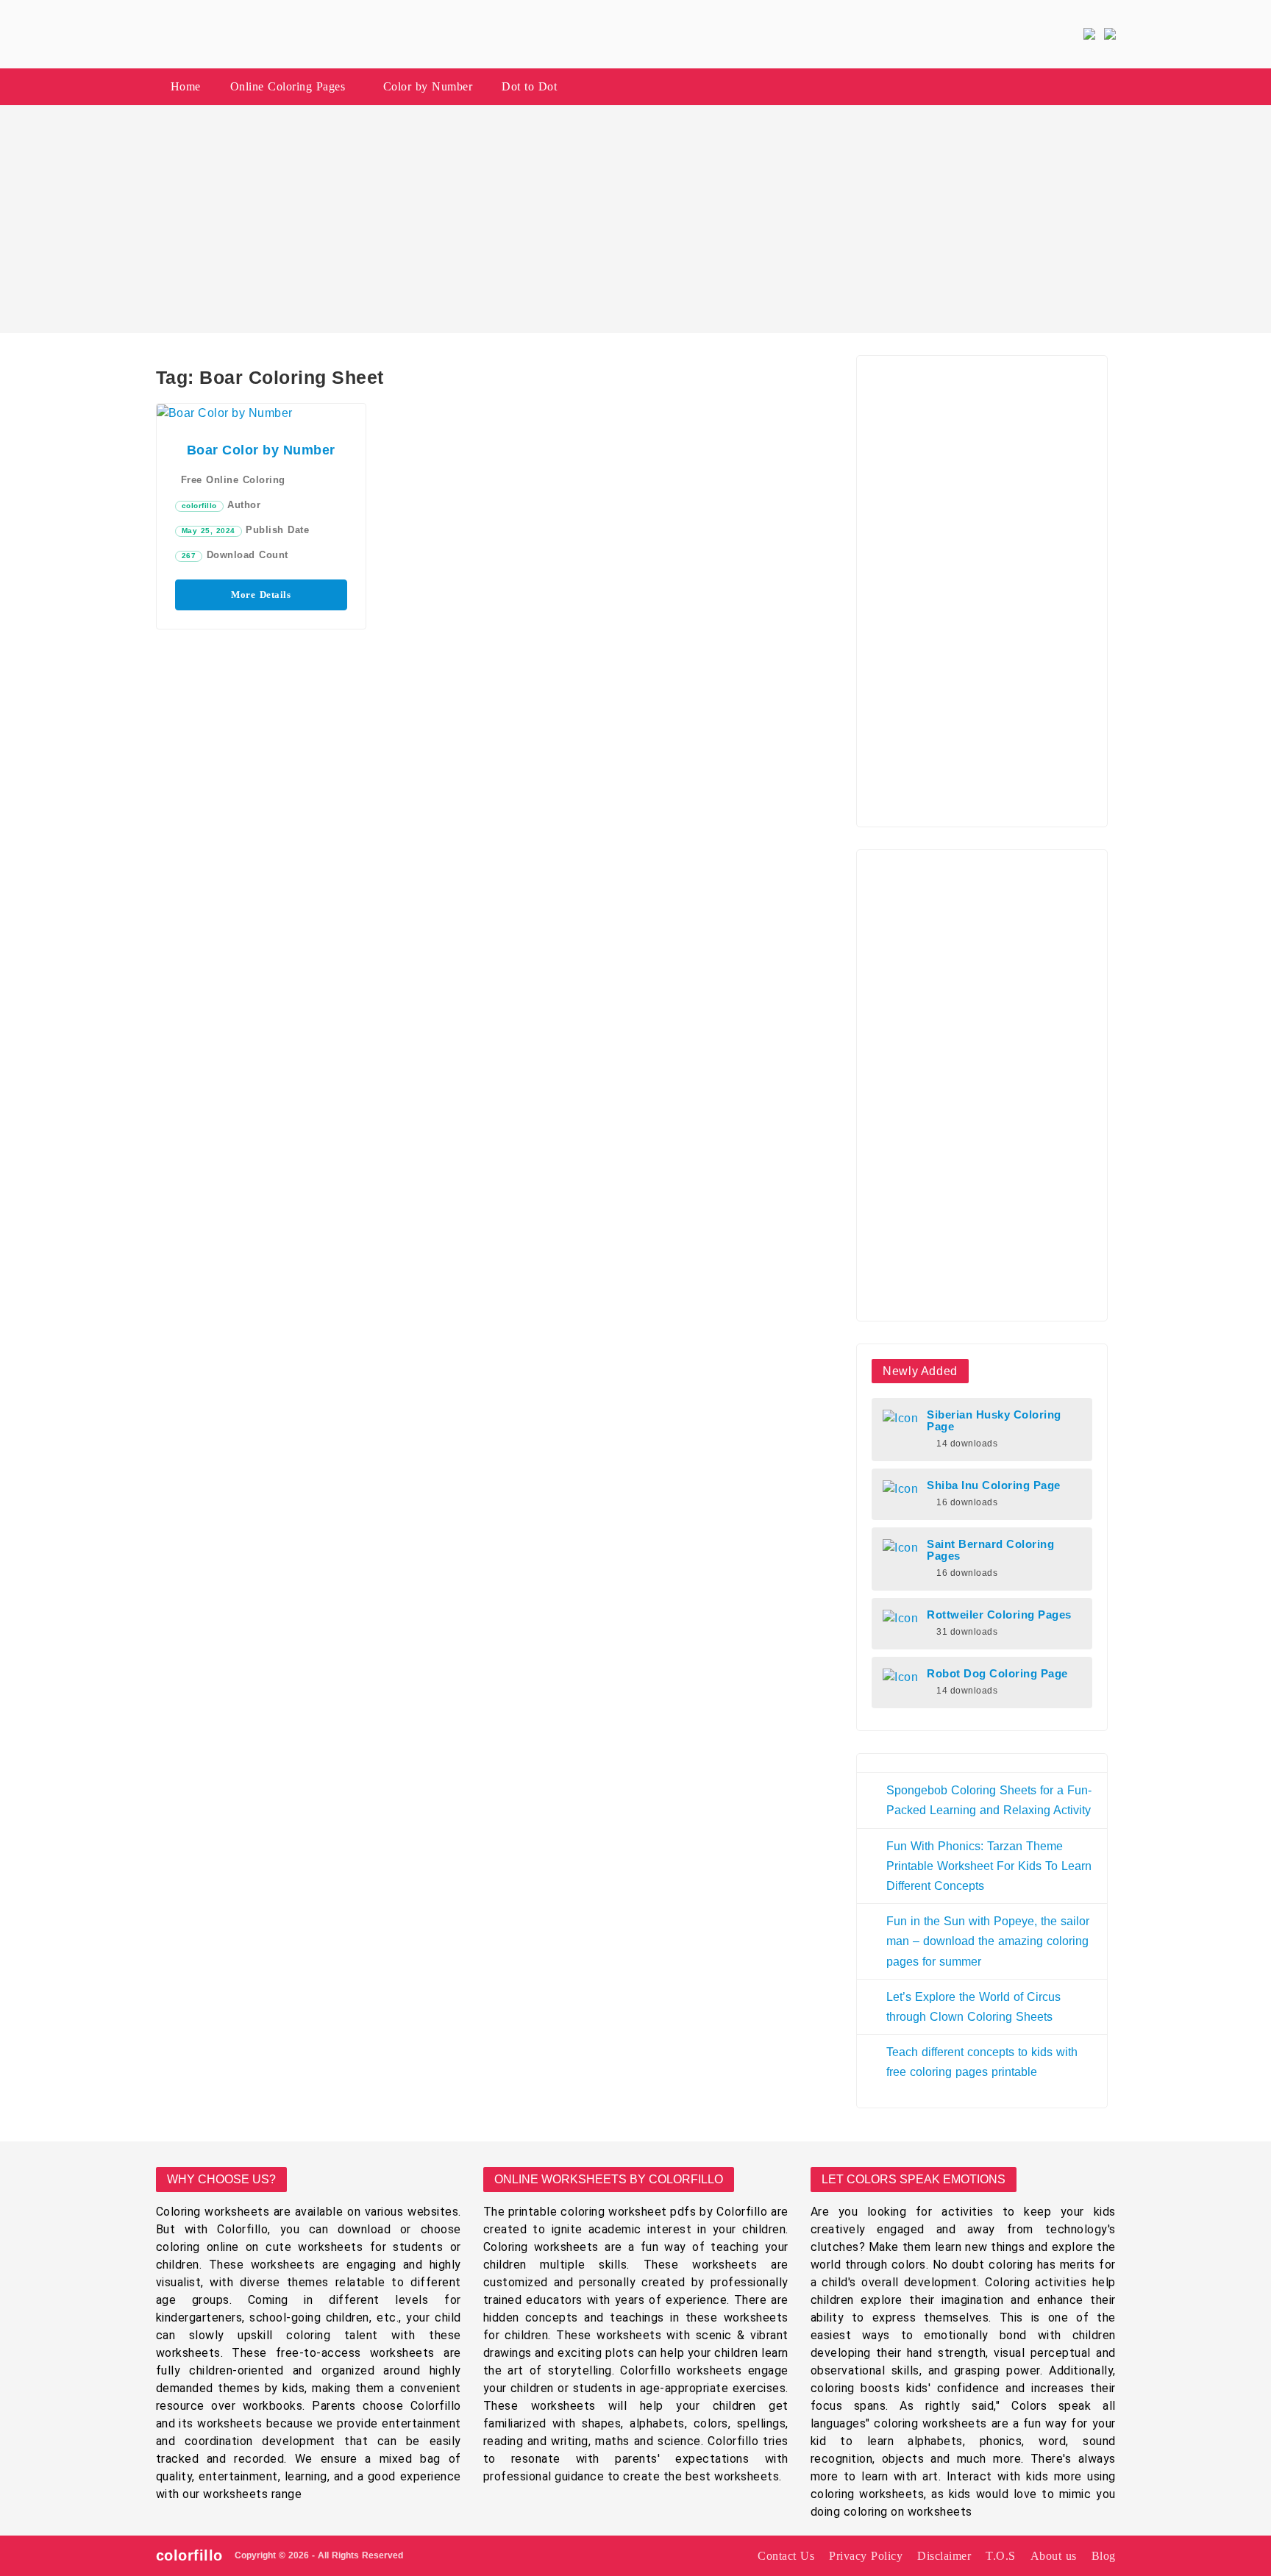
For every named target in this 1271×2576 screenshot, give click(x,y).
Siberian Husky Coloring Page (994, 1421)
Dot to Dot (529, 86)
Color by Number (428, 86)
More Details (261, 595)
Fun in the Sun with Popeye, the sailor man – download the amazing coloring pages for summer (988, 1941)
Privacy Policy (866, 2556)
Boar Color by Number (261, 450)
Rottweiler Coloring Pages (999, 1615)
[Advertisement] (635, 219)
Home (186, 86)
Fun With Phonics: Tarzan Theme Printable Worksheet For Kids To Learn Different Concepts (989, 1866)
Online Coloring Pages (288, 86)
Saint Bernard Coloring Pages (990, 1550)
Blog (1104, 2556)
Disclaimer (944, 2556)
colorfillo (199, 506)
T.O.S (1001, 2556)
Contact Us (786, 2556)
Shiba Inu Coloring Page (994, 1485)
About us (1054, 2556)
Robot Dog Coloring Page (997, 1674)
